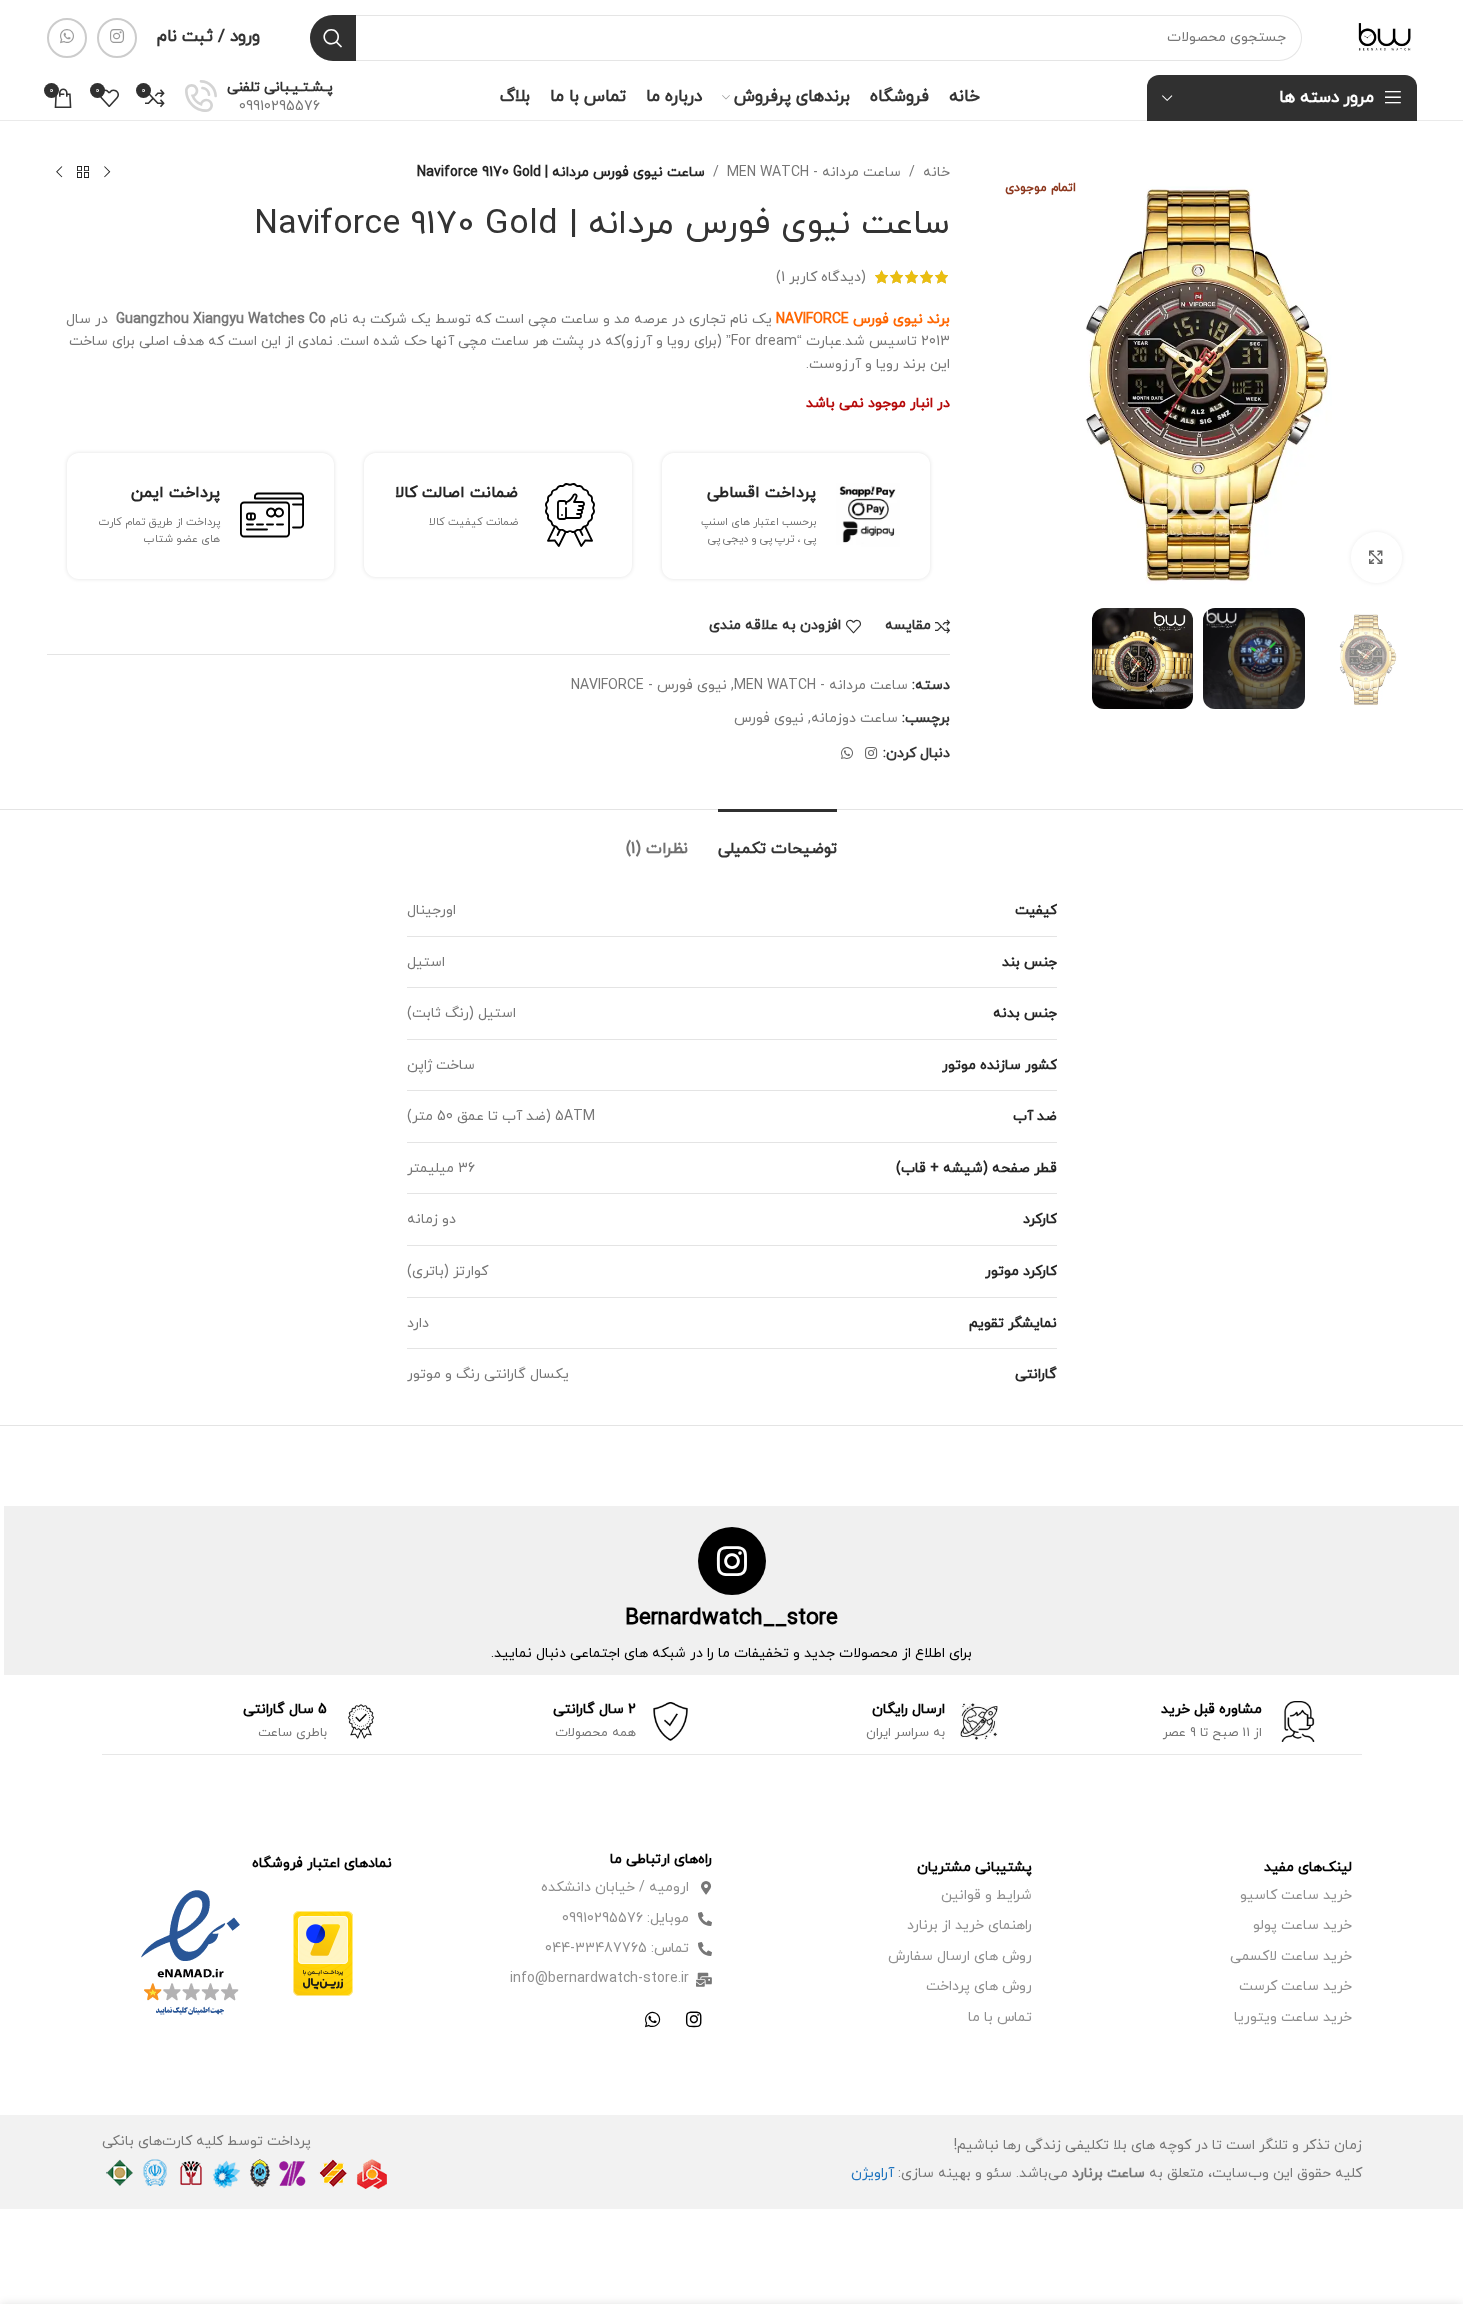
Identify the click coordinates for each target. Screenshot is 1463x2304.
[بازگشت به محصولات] (83, 173)
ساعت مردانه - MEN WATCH (814, 172)
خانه (936, 172)
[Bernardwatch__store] (732, 1561)
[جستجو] (333, 38)
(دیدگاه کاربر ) (821, 276)
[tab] (777, 839)
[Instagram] (694, 2019)
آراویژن (872, 2173)
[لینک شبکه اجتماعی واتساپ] (67, 38)
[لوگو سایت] (1384, 36)
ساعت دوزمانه (854, 718)
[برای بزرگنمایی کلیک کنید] (1376, 557)
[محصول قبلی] (107, 173)
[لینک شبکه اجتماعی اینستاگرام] (117, 38)
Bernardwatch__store (731, 1618)
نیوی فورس (769, 718)
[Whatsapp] (653, 2019)
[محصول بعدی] (59, 173)
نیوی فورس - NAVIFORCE (649, 685)
